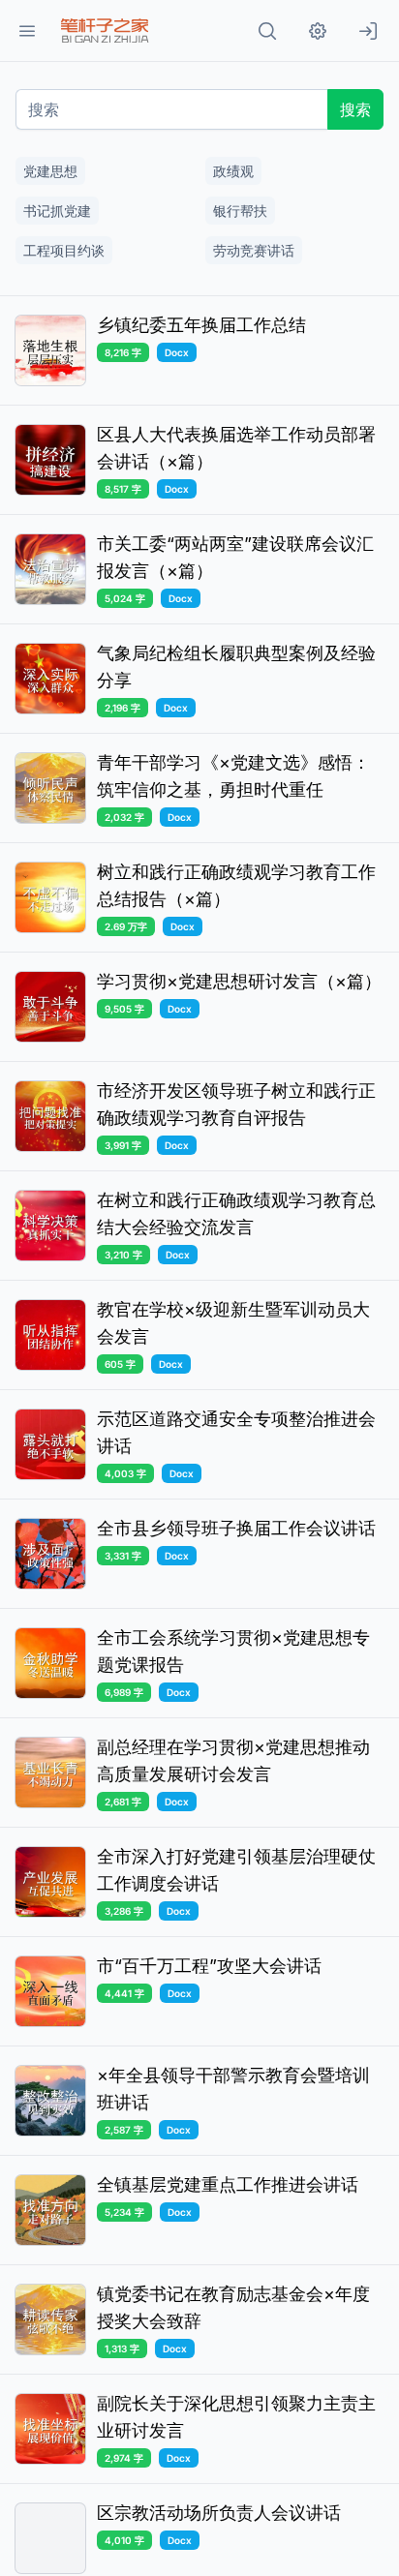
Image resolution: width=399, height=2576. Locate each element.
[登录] (368, 31)
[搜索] (267, 31)
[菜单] (27, 31)
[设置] (318, 31)
